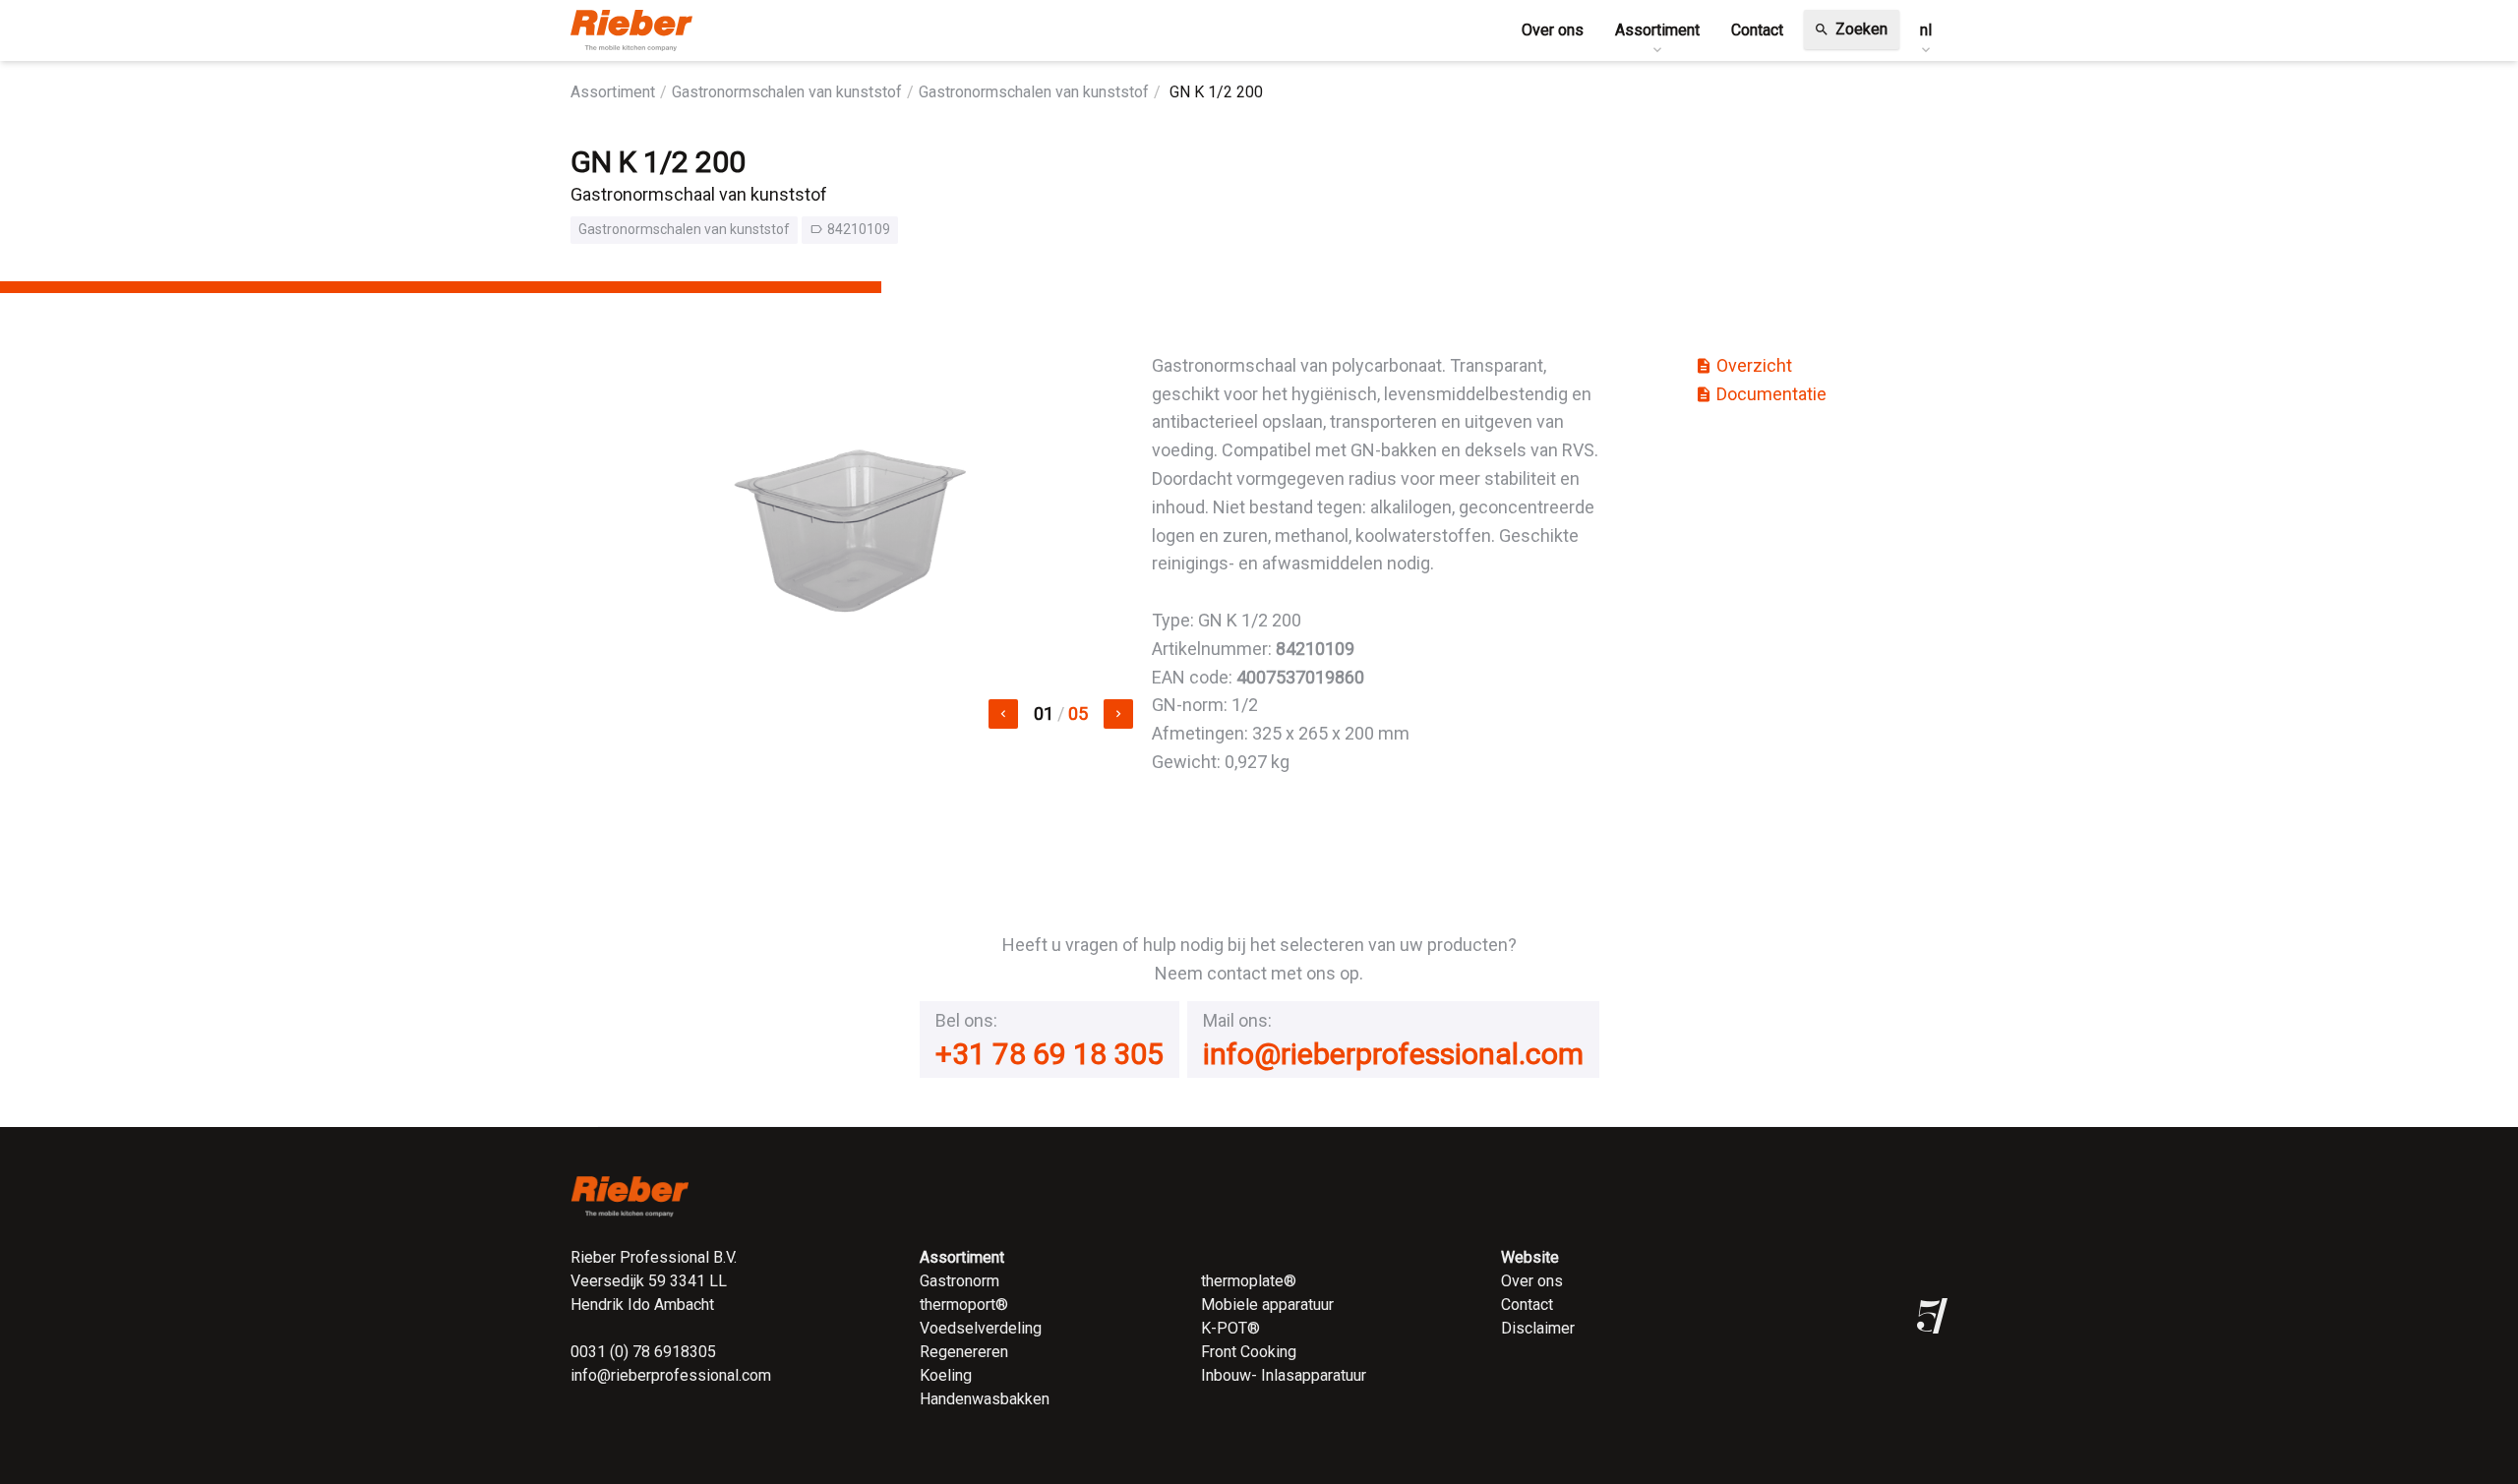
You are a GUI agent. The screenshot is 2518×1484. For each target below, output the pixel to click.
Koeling (946, 1375)
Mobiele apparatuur (1267, 1305)
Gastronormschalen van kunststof (787, 92)
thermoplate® (1249, 1281)
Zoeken (1851, 29)
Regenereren (964, 1352)
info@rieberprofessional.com (1393, 1054)
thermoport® (964, 1305)
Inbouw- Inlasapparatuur (1284, 1375)
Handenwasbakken (985, 1399)
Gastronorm (959, 1281)
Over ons (1532, 1281)
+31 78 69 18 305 (1049, 1054)
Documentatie (1761, 394)
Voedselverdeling (981, 1328)
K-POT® (1230, 1328)
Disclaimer (1538, 1328)
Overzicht (1743, 365)
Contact (1527, 1305)
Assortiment (613, 92)
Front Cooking (1249, 1352)
